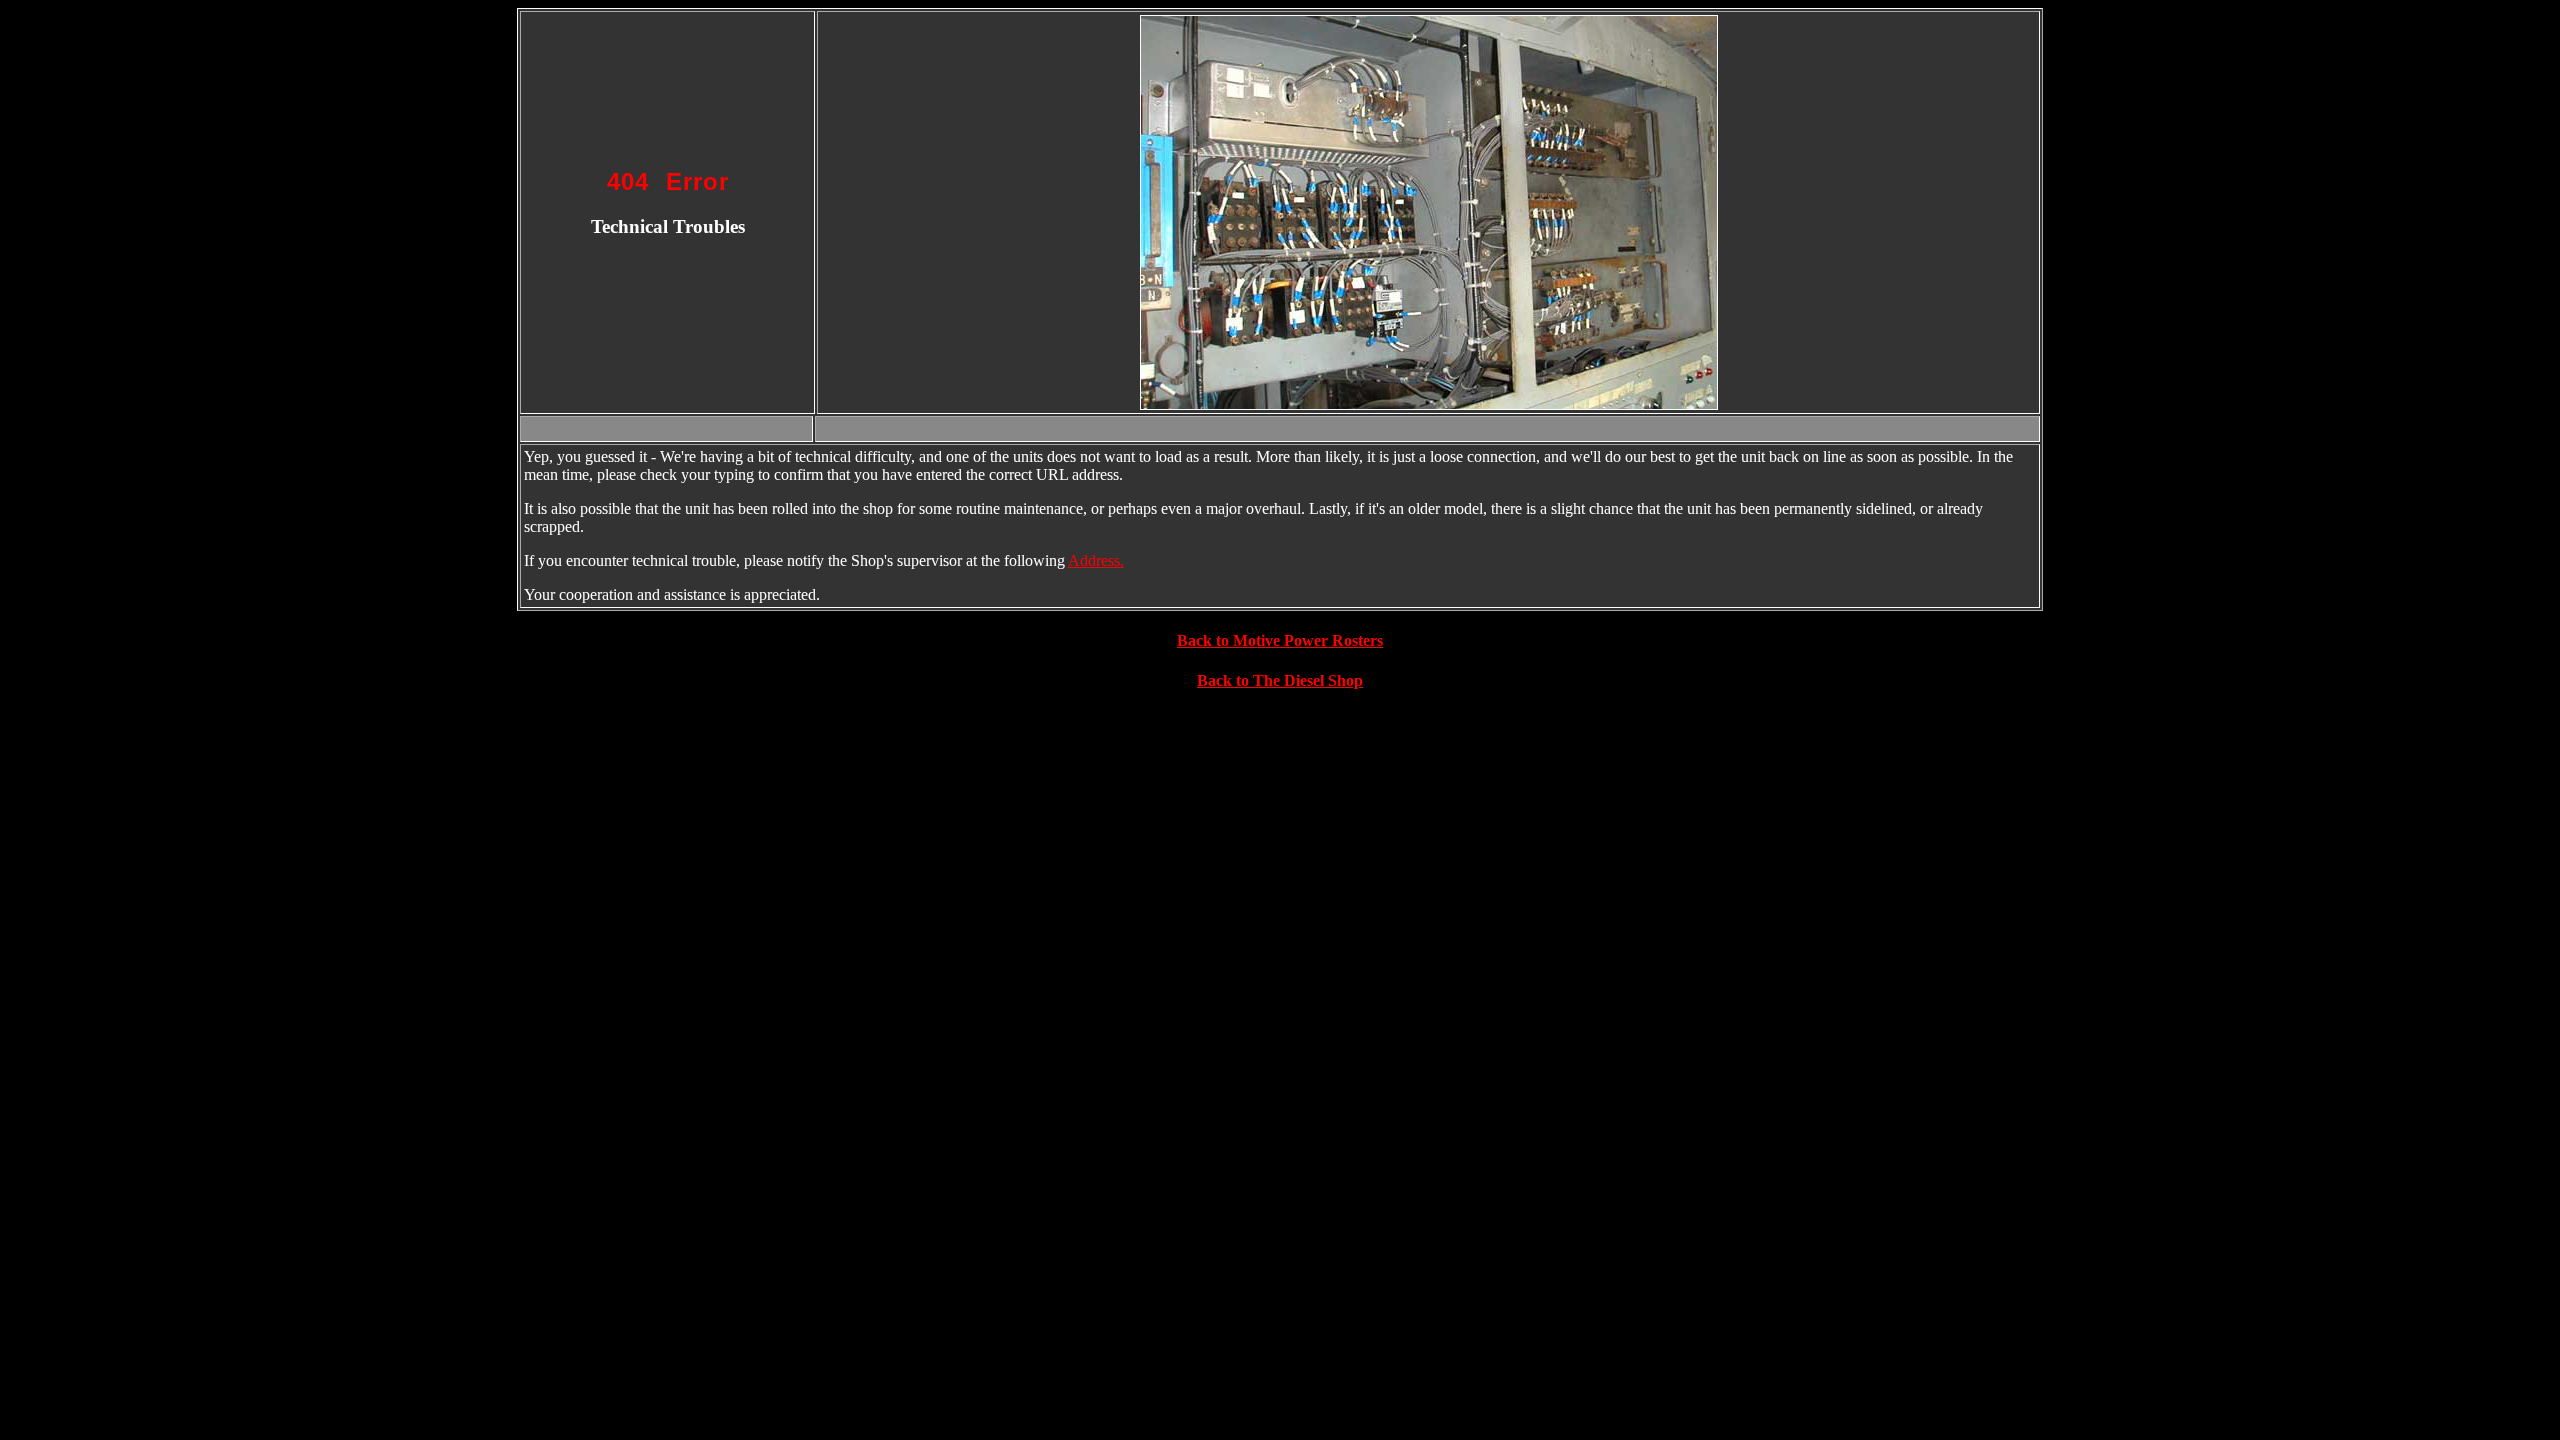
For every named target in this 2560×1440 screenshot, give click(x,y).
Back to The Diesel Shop (1280, 680)
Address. (1096, 560)
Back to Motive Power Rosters (1280, 640)
